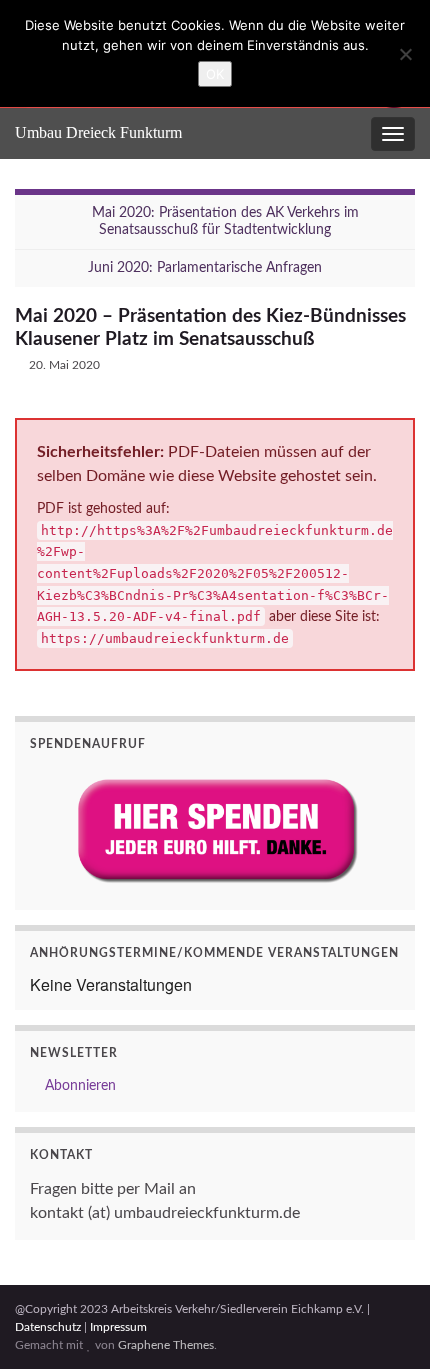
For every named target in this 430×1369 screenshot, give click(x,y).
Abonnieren (78, 1086)
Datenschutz (48, 1327)
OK (215, 74)
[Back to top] (385, 1324)
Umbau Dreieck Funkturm (98, 132)
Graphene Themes (166, 1345)
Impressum (118, 1327)
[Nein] (405, 54)
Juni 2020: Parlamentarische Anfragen (205, 268)
